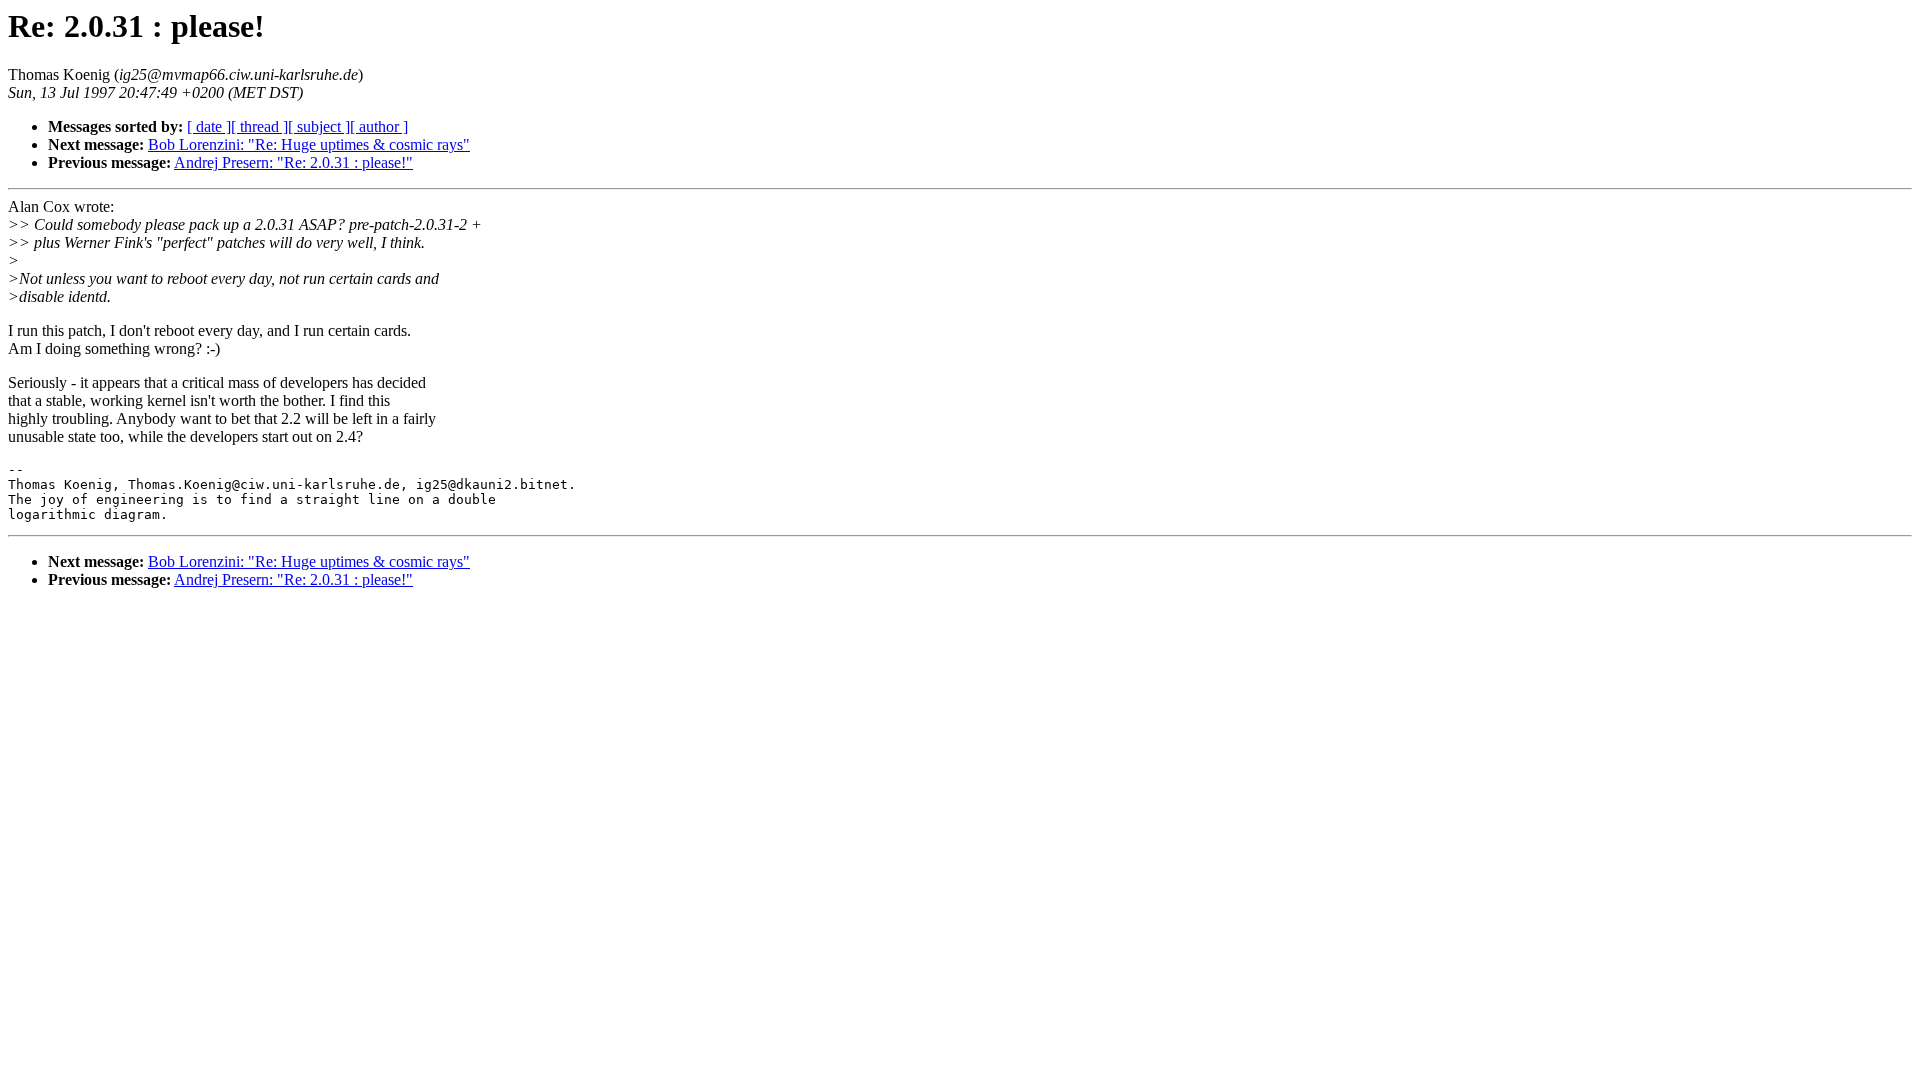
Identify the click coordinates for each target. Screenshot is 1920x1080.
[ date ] (209, 126)
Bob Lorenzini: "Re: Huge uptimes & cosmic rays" (309, 144)
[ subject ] (319, 126)
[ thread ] (259, 126)
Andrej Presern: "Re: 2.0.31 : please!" (293, 162)
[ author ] (379, 126)
